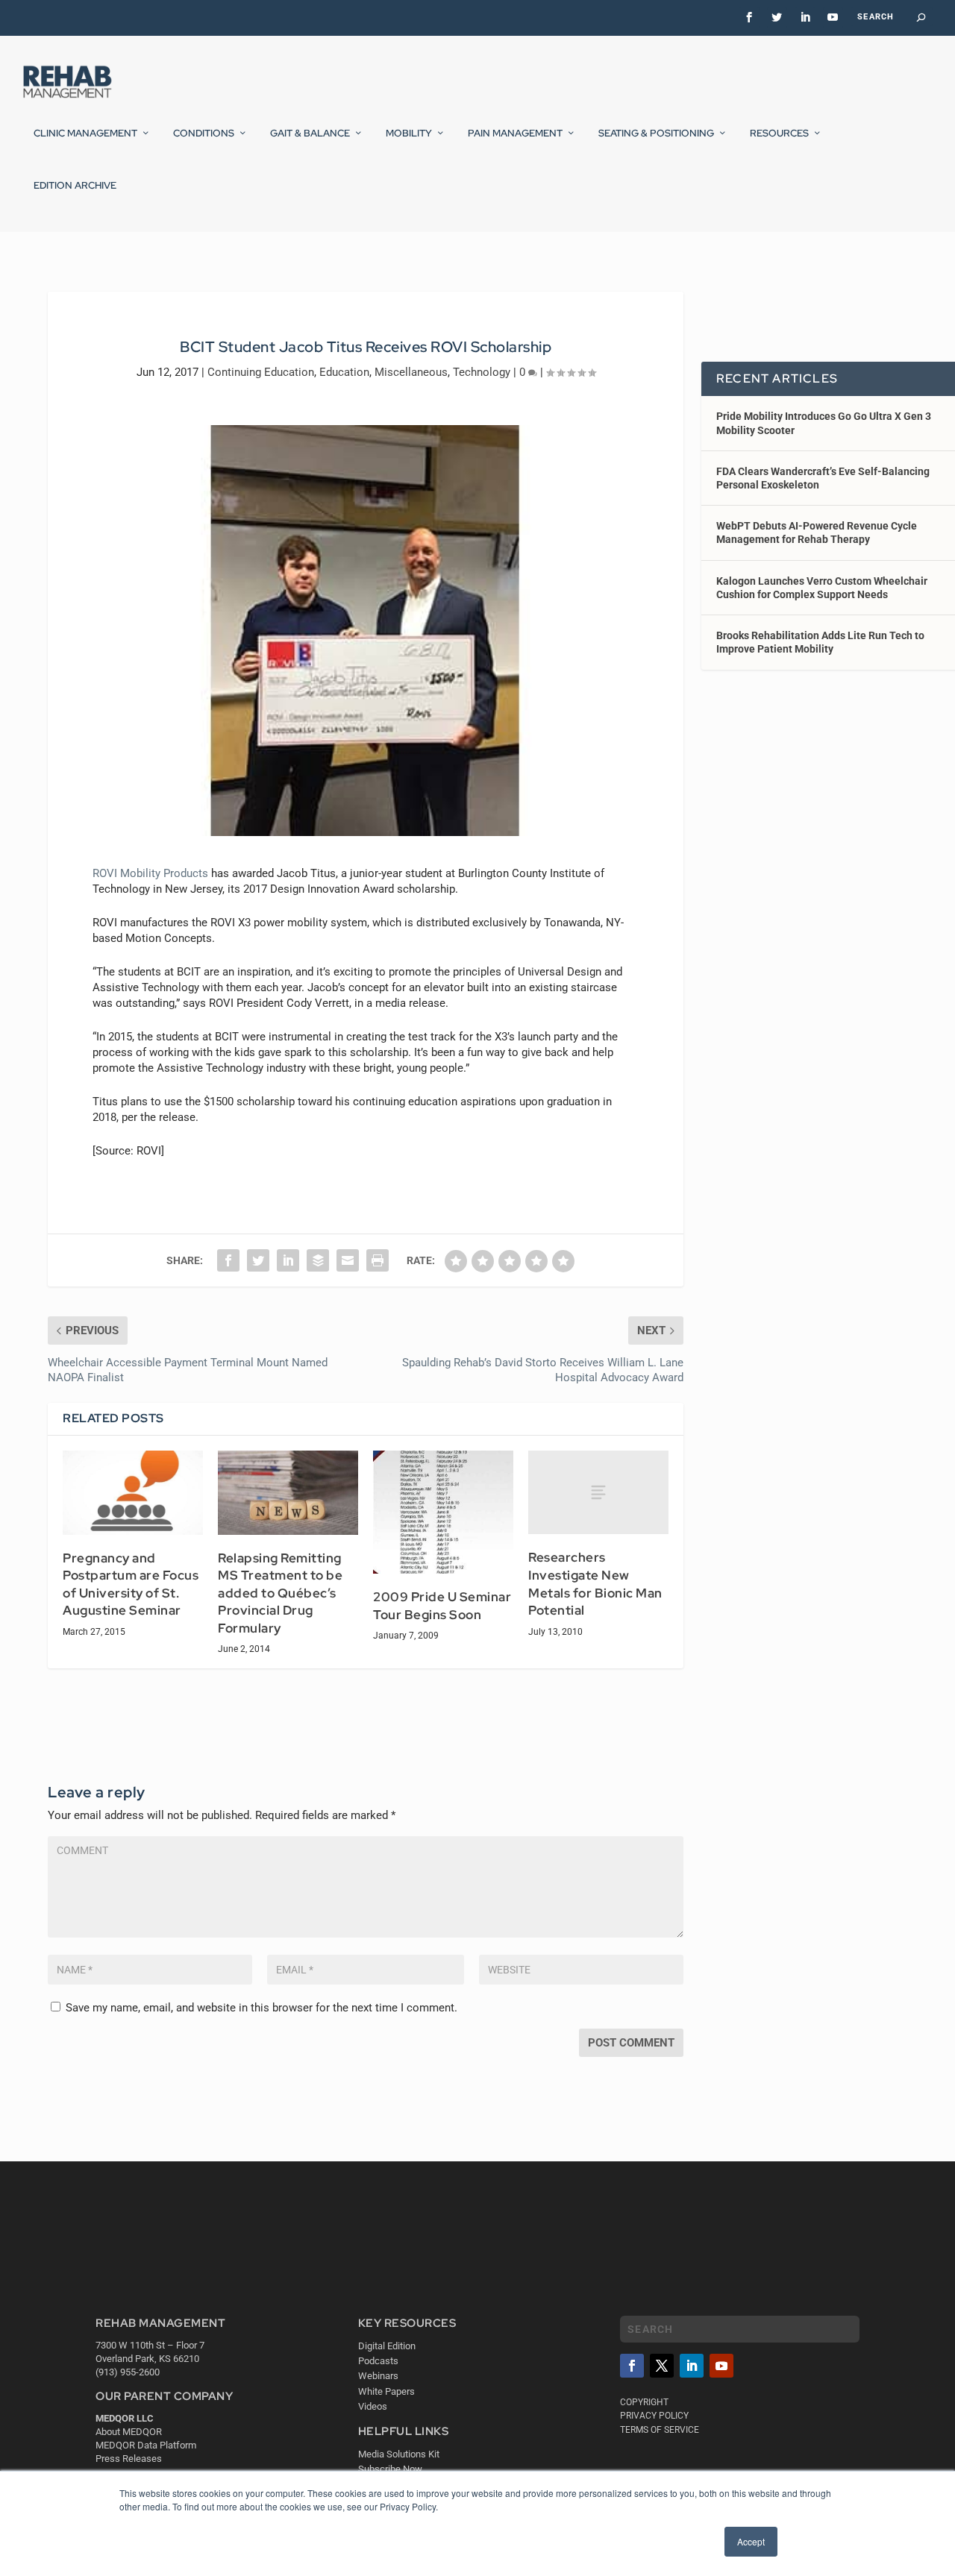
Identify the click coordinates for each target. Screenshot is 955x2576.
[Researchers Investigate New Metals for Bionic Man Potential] (598, 1493)
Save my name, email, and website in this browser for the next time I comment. (262, 2008)
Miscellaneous (411, 372)
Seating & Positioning (656, 133)
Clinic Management (85, 133)
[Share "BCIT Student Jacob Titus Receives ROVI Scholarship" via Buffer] (318, 1260)
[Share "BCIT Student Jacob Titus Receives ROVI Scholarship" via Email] (348, 1260)
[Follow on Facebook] (632, 2366)
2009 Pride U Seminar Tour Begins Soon (442, 1606)
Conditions (204, 133)
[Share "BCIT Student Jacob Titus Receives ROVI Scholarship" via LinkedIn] (288, 1260)
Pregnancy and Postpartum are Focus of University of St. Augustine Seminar (131, 1584)
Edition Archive (75, 186)
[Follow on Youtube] (721, 2366)
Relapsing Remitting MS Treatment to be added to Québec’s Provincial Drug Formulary (280, 1593)
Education (344, 372)
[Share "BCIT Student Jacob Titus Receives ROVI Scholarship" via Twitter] (258, 1260)
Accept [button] (751, 2541)
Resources (779, 133)
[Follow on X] (662, 2366)
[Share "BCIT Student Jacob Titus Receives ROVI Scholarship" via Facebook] (228, 1260)
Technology (482, 372)
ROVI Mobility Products (150, 873)
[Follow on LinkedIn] (692, 2366)
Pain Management (515, 133)
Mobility (409, 133)
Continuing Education (261, 372)
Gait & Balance (310, 133)
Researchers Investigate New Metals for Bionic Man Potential (595, 1584)
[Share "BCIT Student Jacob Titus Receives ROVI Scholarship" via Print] (378, 1260)
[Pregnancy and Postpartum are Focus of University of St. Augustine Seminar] (133, 1493)
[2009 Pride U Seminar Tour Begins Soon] (443, 1512)
